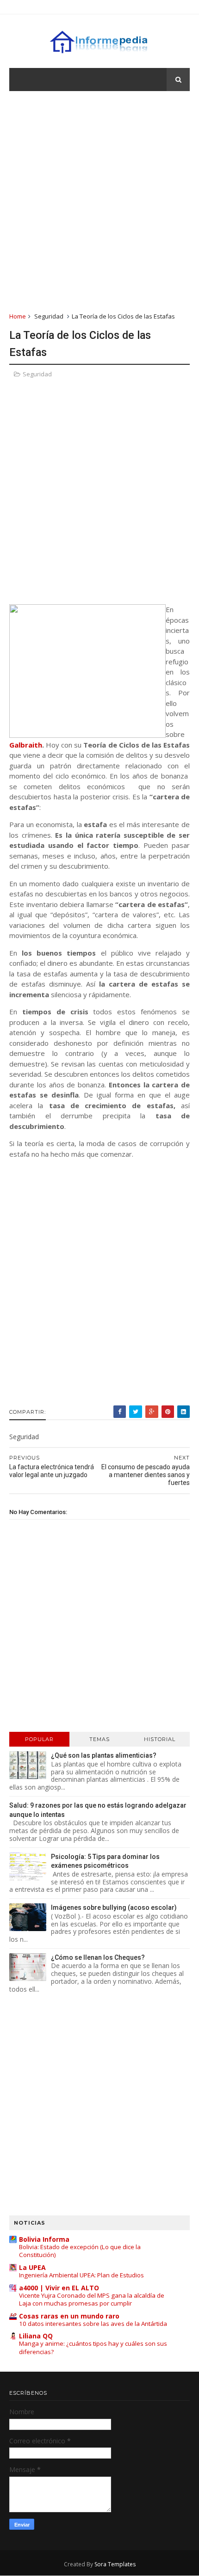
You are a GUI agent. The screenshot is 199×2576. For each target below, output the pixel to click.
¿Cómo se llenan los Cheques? (98, 1957)
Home (18, 316)
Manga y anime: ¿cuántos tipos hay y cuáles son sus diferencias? (93, 2347)
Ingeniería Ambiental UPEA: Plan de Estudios (81, 2275)
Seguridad (49, 316)
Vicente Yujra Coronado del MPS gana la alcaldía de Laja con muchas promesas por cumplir (92, 2299)
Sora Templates (115, 2564)
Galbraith (26, 745)
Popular (39, 1739)
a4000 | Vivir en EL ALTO (59, 2288)
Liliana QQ (36, 2336)
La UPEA (32, 2267)
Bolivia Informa (44, 2239)
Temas (99, 1739)
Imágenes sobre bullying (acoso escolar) (114, 1907)
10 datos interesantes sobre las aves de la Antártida (93, 2324)
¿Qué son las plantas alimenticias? (104, 1755)
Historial (160, 1739)
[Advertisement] (99, 201)
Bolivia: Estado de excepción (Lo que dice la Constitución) (80, 2251)
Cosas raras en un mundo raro (69, 2316)
